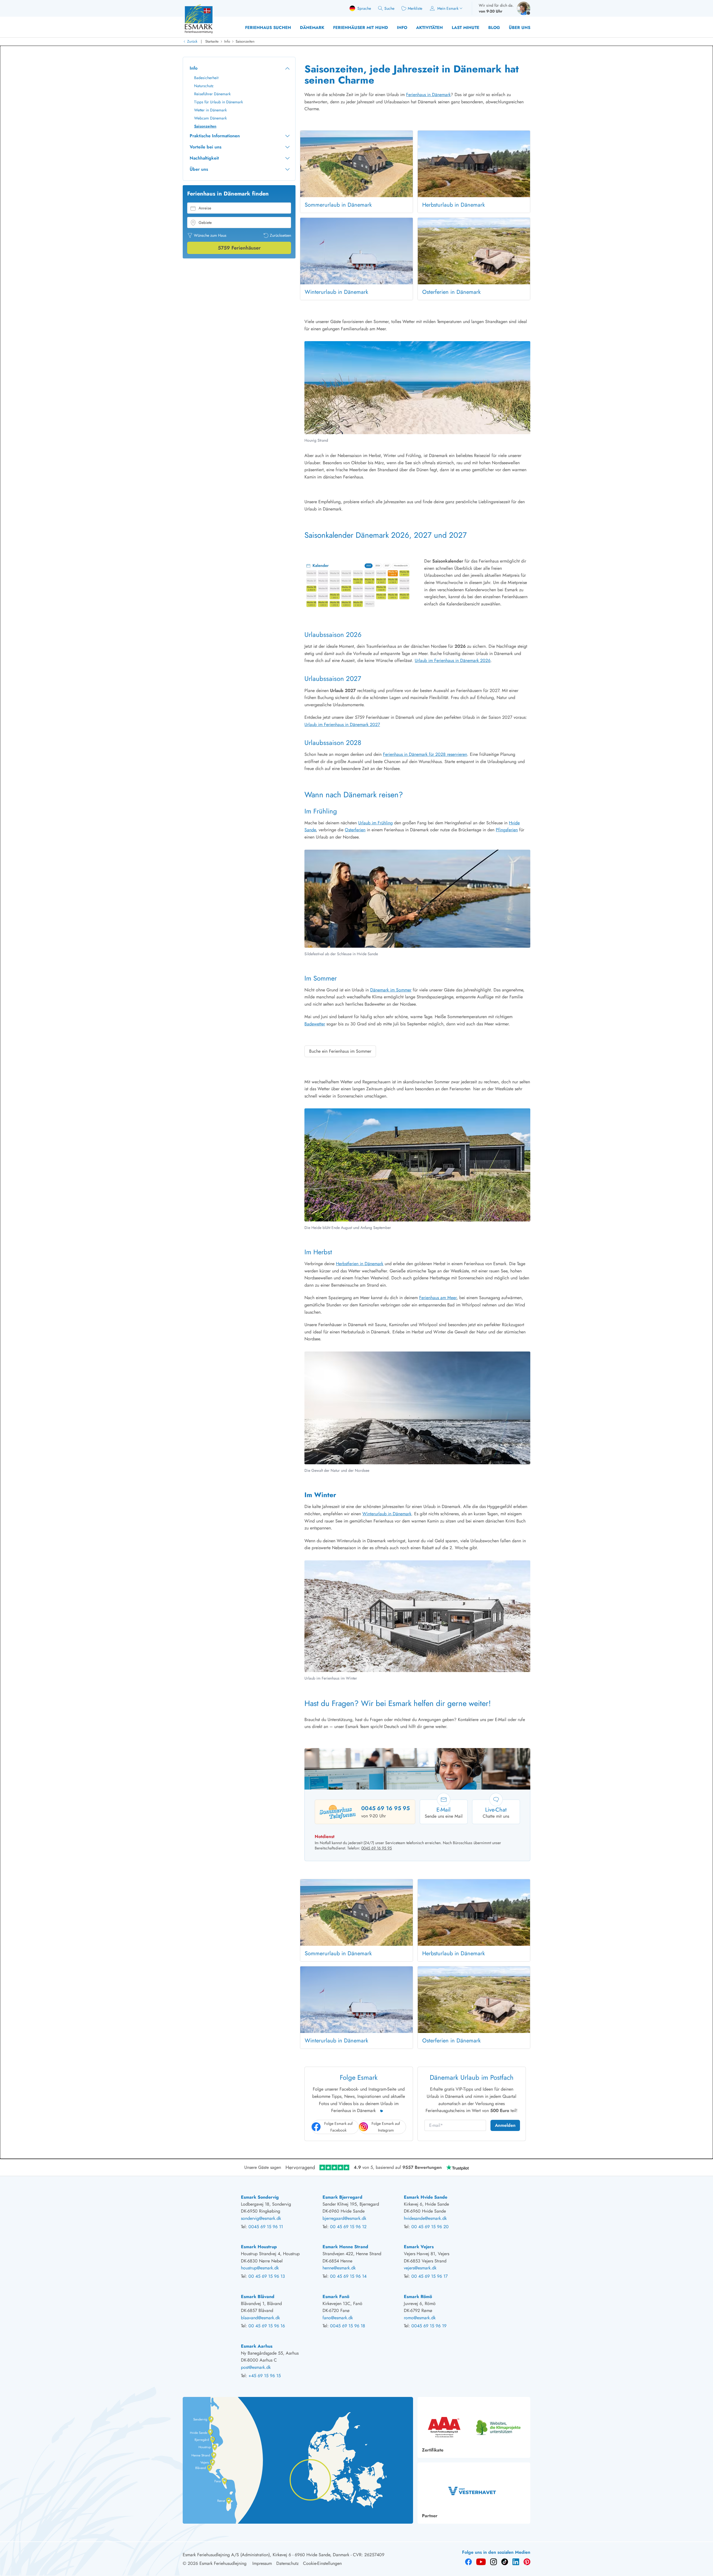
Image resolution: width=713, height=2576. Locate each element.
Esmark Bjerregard (342, 2197)
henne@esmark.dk (339, 2268)
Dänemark (312, 28)
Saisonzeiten (245, 41)
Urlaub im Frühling (375, 823)
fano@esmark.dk (338, 2318)
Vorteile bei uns (206, 147)
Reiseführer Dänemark (212, 94)
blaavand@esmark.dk (260, 2318)
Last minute (466, 28)
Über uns (520, 28)
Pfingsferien (507, 830)
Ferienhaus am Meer (438, 1298)
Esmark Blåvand (258, 2297)
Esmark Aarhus (257, 2346)
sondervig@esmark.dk (261, 2218)
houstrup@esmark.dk (260, 2268)
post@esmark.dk (256, 2367)
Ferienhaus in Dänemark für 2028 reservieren (425, 754)
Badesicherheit (206, 78)
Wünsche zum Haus (210, 235)
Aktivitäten (429, 28)
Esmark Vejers (419, 2247)
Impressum (262, 2563)
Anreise (205, 208)
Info (402, 28)
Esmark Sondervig (260, 2197)
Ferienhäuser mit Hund (361, 28)
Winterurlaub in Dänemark (387, 1514)
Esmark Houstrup (259, 2247)
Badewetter (315, 1024)
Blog (494, 28)
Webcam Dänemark (210, 118)
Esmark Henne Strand (345, 2247)
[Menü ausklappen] (287, 68)
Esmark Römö (418, 2297)
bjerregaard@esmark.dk (344, 2218)
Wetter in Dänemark (210, 110)
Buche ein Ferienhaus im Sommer (340, 1051)
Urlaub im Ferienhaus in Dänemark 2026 (453, 660)
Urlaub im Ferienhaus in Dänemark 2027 (342, 724)
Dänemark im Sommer (391, 990)
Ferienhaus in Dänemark (428, 95)
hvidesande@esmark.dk (425, 2218)
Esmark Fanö (336, 2297)
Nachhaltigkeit (204, 158)
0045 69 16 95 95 (385, 1808)
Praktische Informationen (215, 136)
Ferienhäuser (239, 248)
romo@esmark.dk (420, 2318)
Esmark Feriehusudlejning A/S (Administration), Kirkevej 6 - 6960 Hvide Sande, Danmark (266, 2555)
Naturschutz (204, 86)
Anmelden (505, 2125)
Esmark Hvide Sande (426, 2197)
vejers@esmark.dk (420, 2268)
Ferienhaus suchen (268, 28)
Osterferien (355, 830)
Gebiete (205, 223)
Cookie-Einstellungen (322, 2563)
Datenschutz (287, 2563)
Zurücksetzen (280, 235)
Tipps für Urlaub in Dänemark (218, 102)
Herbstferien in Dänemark (360, 1264)
